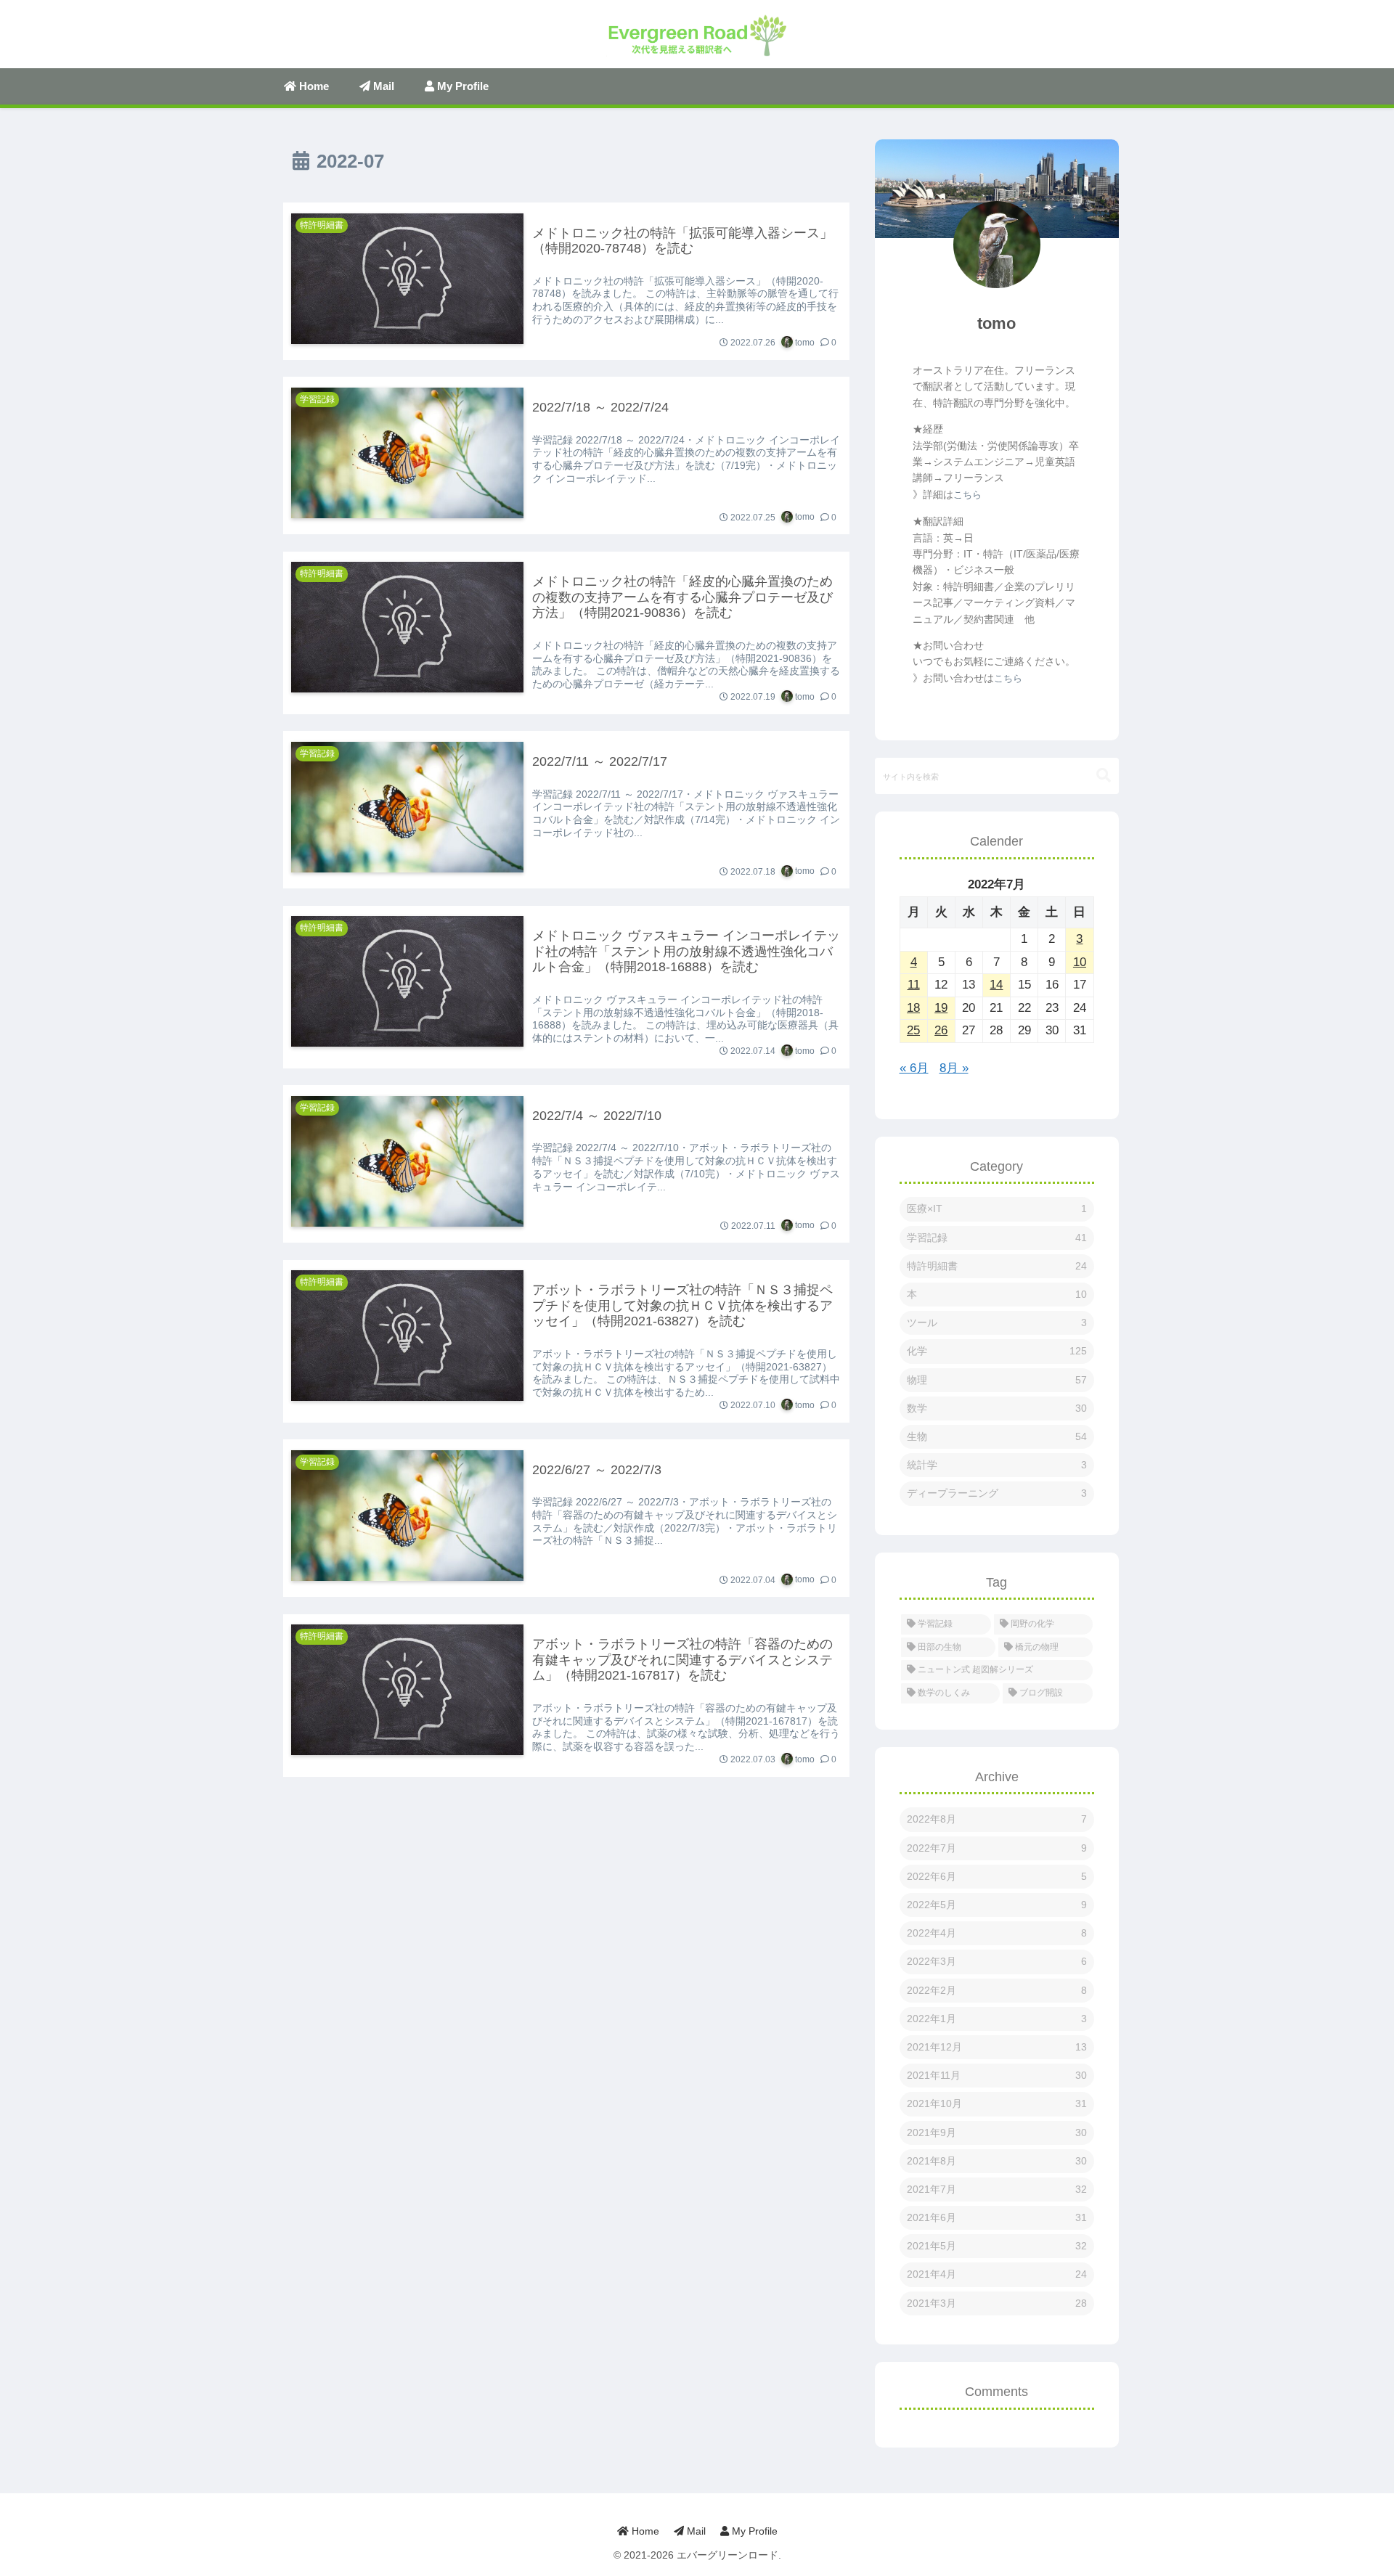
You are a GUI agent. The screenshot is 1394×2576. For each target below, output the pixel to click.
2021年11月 (997, 2075)
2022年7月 (997, 1848)
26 (941, 1030)
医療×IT (997, 1209)
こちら (967, 495)
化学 (997, 1351)
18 (913, 1008)
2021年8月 (997, 2161)
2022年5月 (997, 1905)
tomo (996, 323)
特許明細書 (997, 1266)
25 (913, 1030)
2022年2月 (997, 1990)
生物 (997, 1436)
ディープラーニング (997, 1493)
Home (644, 2531)
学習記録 (997, 1238)
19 (941, 1008)
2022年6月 (997, 1876)
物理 (997, 1380)
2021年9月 (997, 2133)
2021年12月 (997, 2047)
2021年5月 (997, 2246)
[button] (1104, 776)
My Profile (753, 2531)
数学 (997, 1408)
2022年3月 (997, 1961)
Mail (695, 2531)
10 (1080, 962)
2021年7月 (997, 2189)
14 (996, 985)
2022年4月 (997, 1933)
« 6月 (914, 1068)
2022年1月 (997, 2019)
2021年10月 (997, 2103)
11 (914, 985)
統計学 (997, 1465)
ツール (997, 1322)
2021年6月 (997, 2217)
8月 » (954, 1068)
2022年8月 (997, 1819)
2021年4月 (997, 2274)
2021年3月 (997, 2303)
